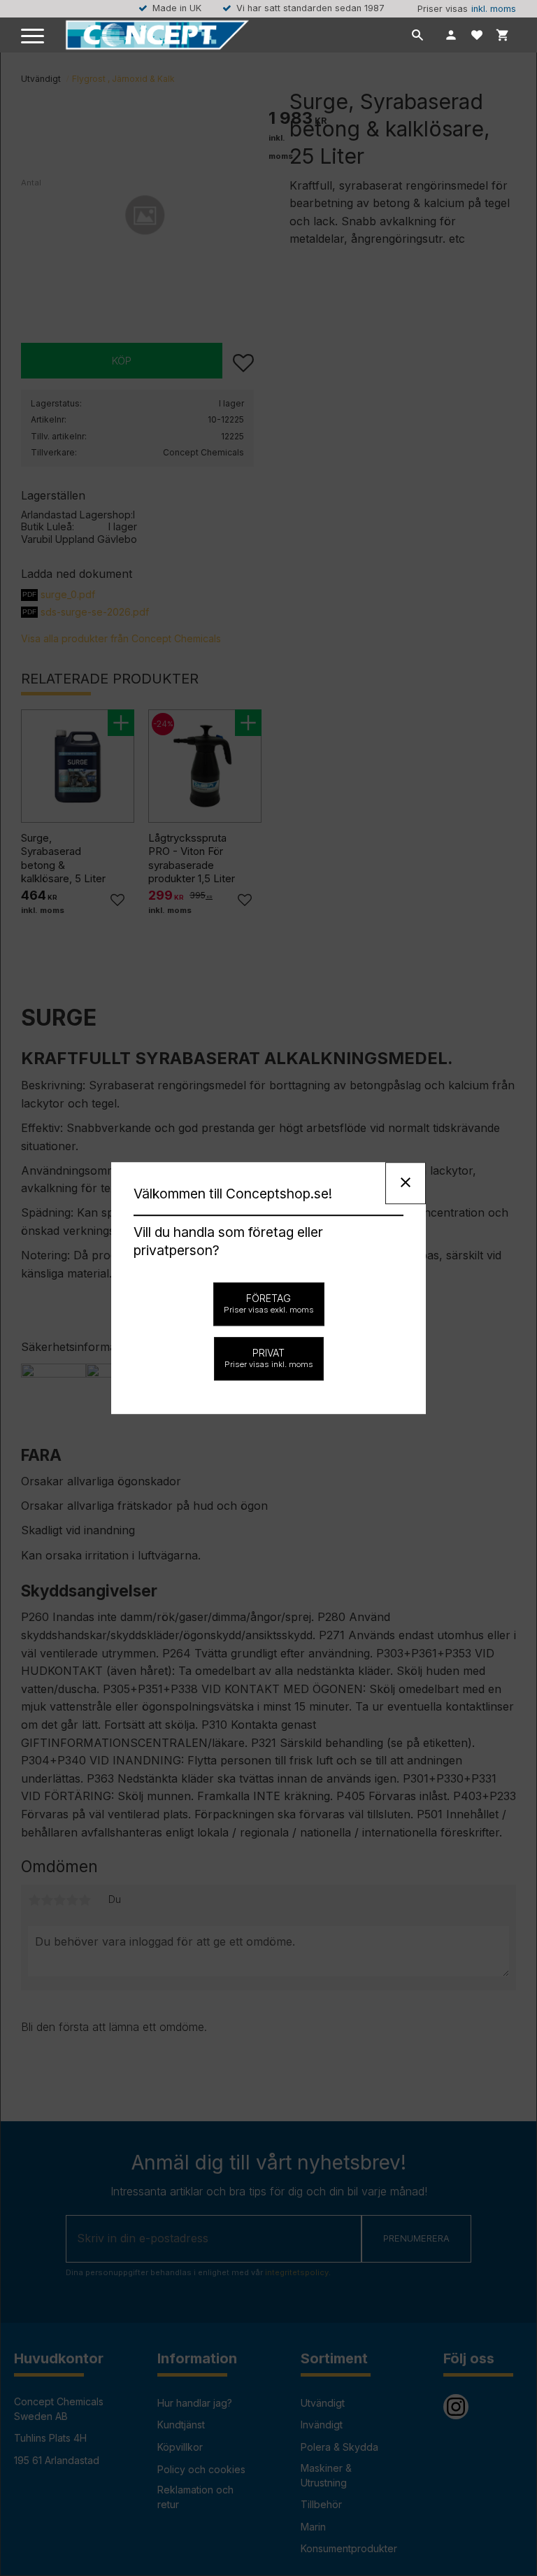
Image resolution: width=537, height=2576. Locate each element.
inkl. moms (494, 9)
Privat (269, 1358)
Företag (269, 1303)
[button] (33, 37)
